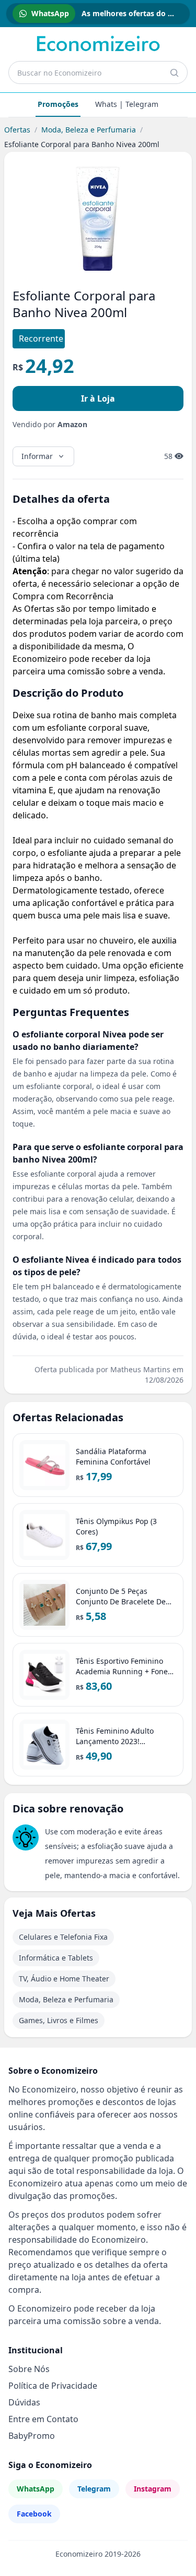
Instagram (153, 2489)
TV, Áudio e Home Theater (64, 1979)
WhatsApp (36, 2489)
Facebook (34, 2514)
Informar (37, 456)
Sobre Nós (29, 2369)
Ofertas (17, 130)
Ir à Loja (98, 398)
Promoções (58, 104)
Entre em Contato (43, 2419)
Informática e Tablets (56, 1958)
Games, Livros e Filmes (59, 2020)
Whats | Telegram (127, 104)
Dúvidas (24, 2402)
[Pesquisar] (174, 72)
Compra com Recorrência (63, 596)
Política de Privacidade (53, 2386)
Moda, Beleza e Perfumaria (89, 130)
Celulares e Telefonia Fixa (63, 1937)
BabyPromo (32, 2436)
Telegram (94, 2489)
